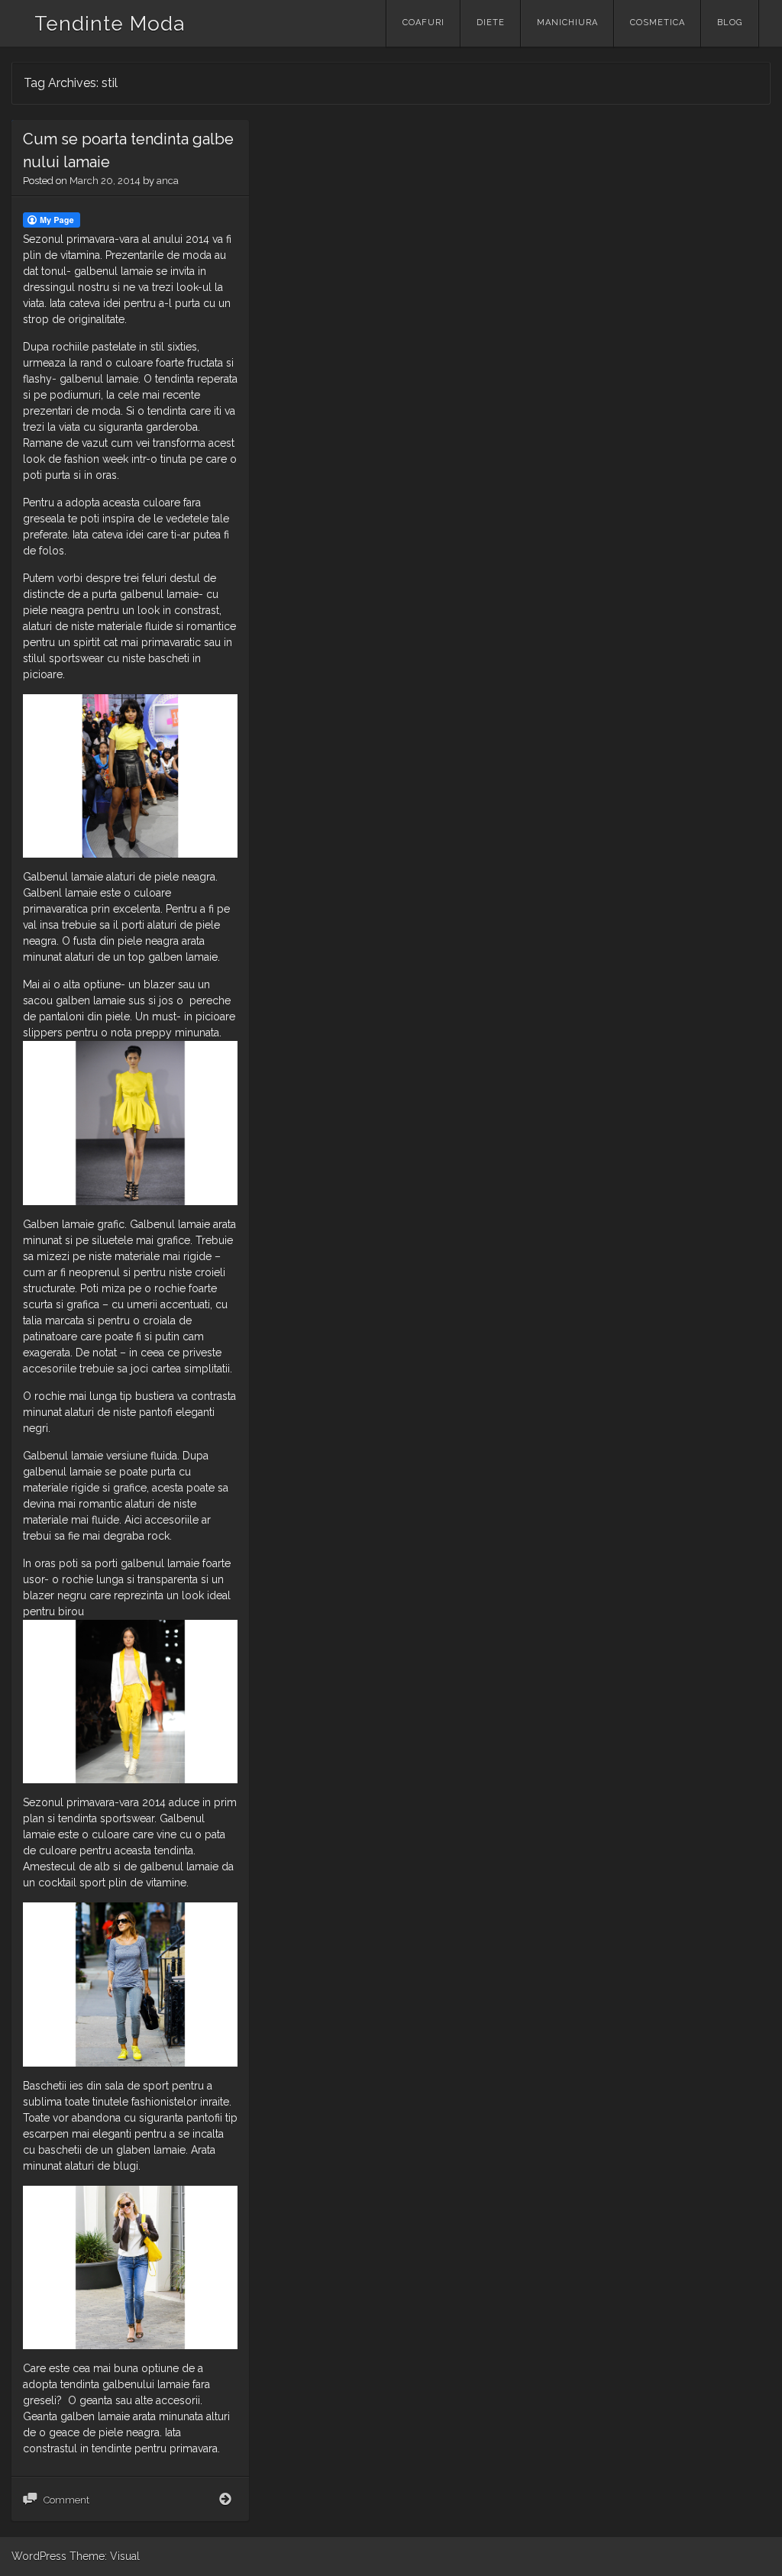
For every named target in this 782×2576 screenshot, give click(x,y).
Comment (66, 2500)
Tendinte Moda (110, 24)
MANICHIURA (567, 23)
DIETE (491, 23)
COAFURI (423, 23)
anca (168, 181)
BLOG (730, 23)
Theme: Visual (105, 2556)
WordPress (39, 2556)
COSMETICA (658, 23)
